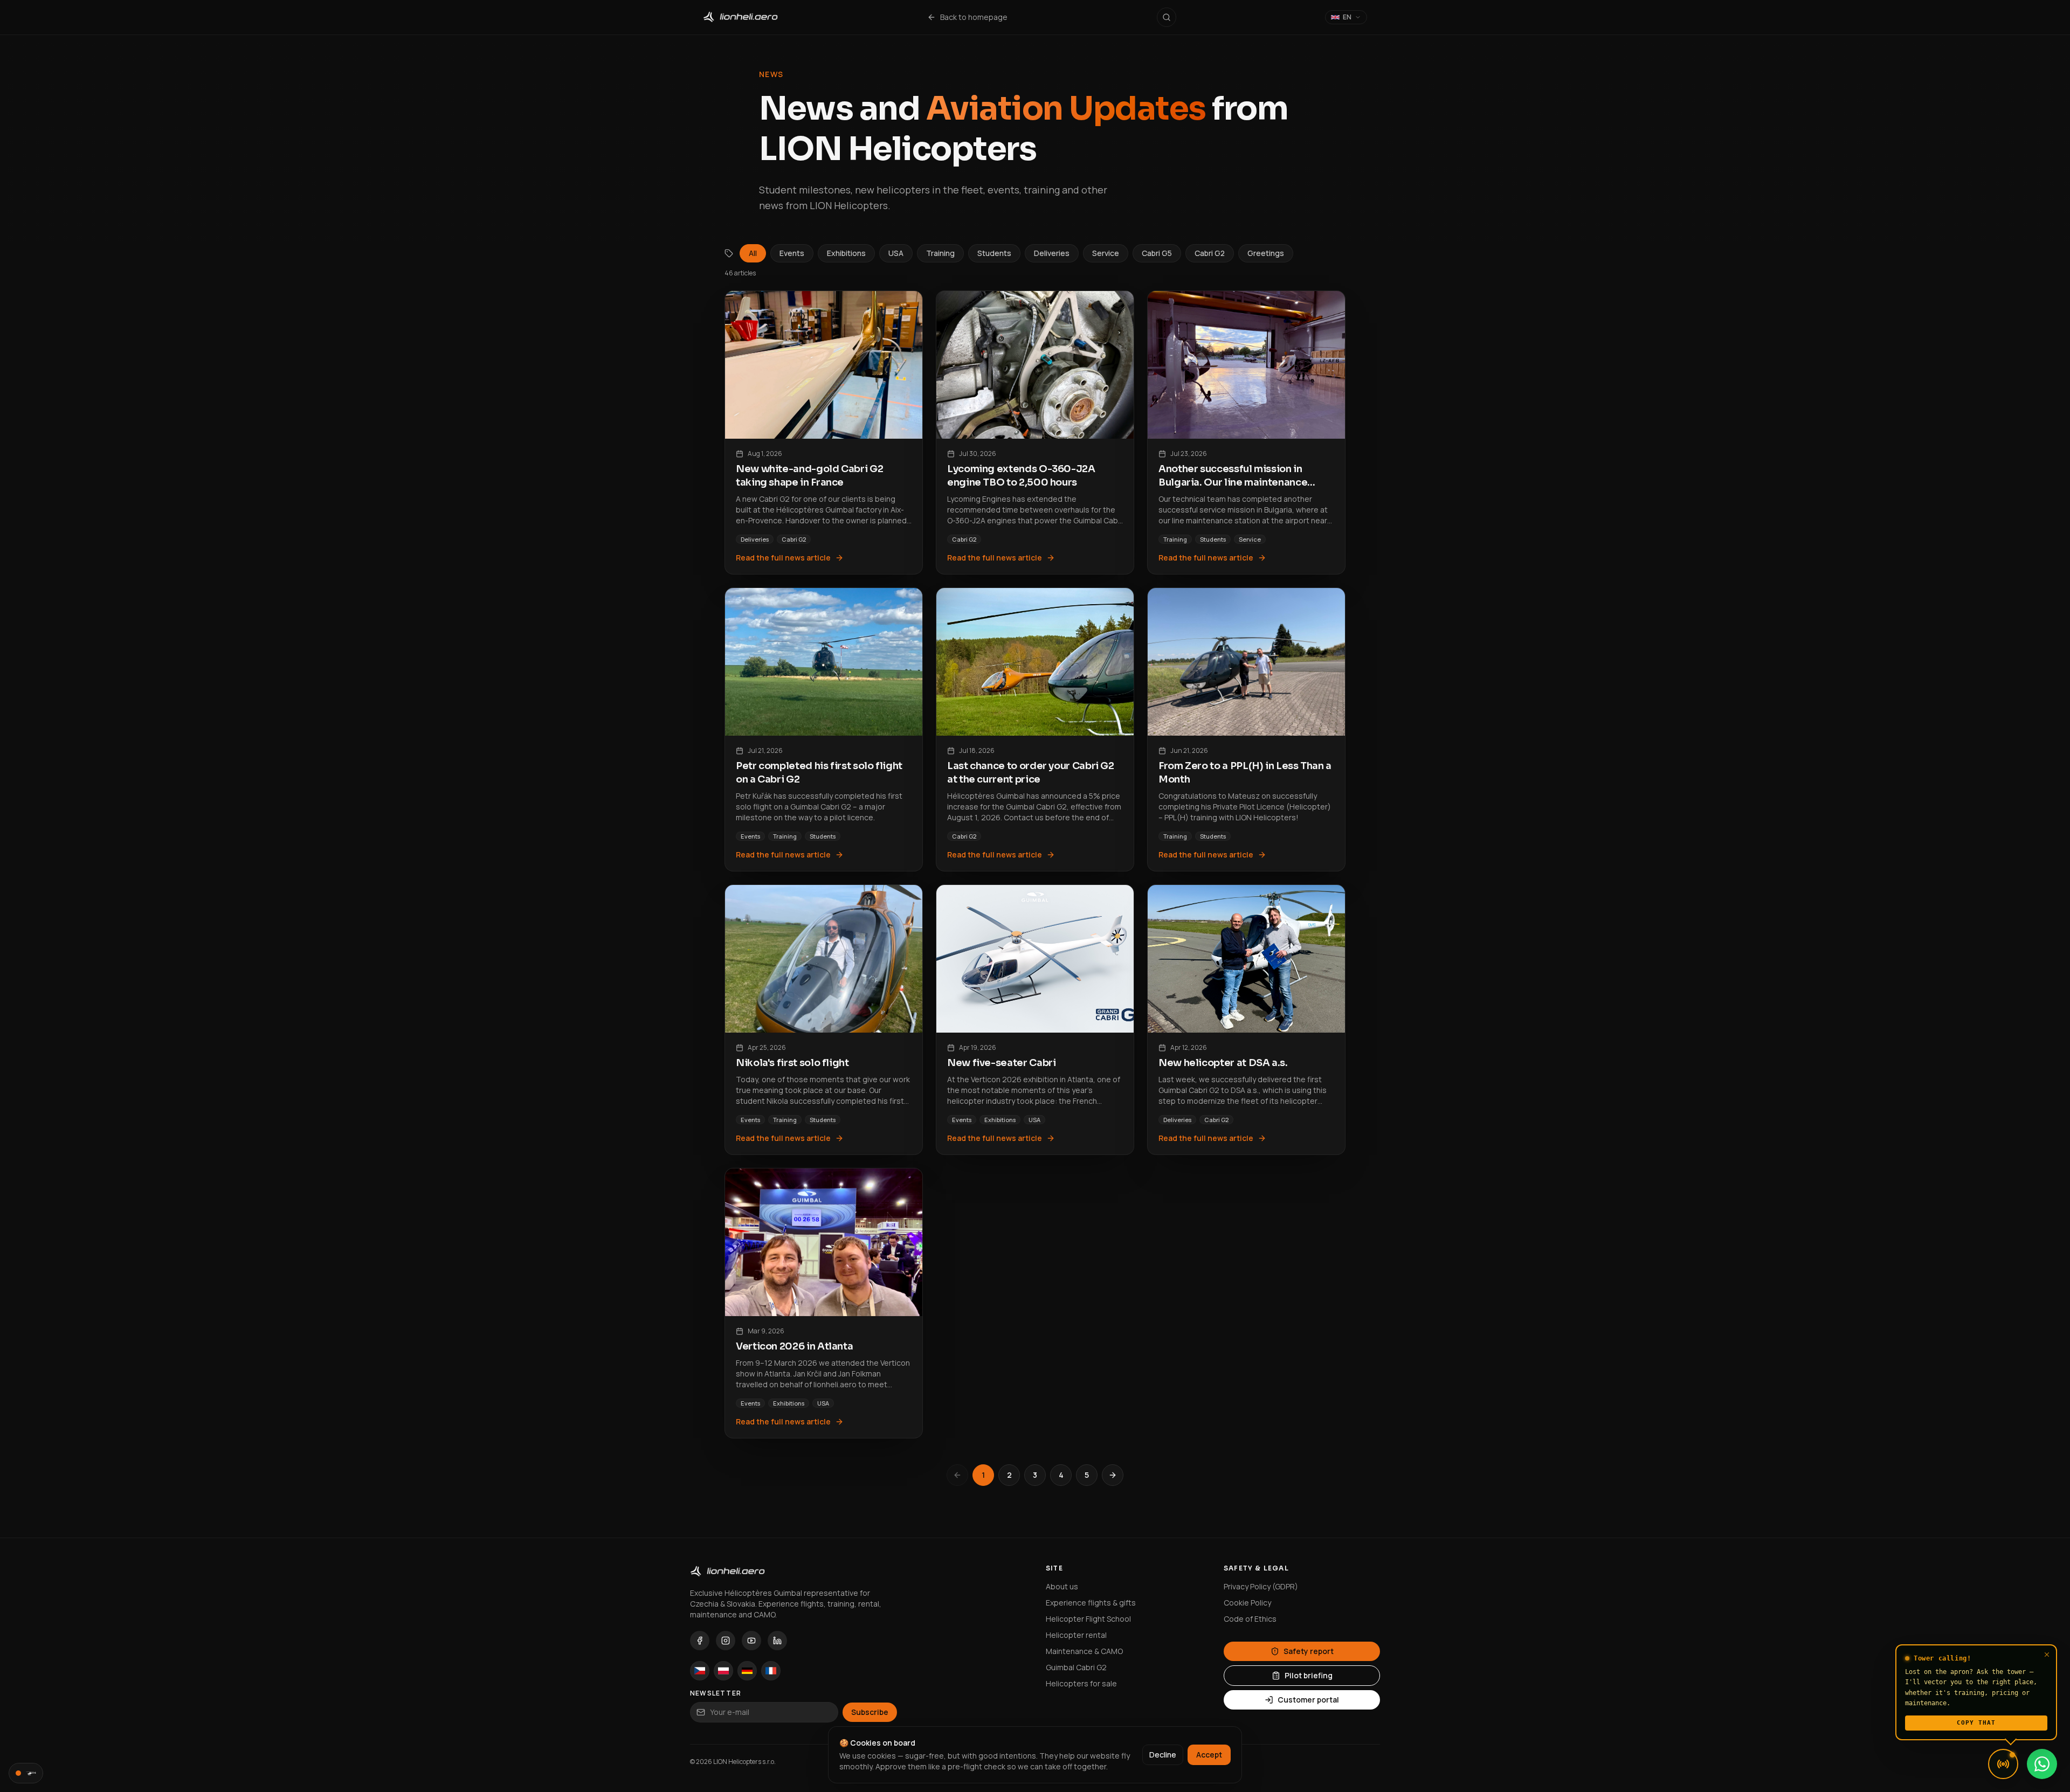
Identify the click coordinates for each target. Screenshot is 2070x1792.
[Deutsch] (747, 1671)
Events (792, 253)
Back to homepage (974, 17)
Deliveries (1052, 253)
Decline (1163, 1755)
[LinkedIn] (777, 1641)
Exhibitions (846, 253)
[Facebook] (700, 1641)
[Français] (771, 1671)
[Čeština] (700, 1671)
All (753, 253)
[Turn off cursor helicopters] (26, 1773)
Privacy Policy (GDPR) (1261, 1586)
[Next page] (1113, 1475)
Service (1106, 253)
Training (940, 253)
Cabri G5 (1157, 253)
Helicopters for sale (1081, 1683)
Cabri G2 (1210, 253)
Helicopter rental (1076, 1635)
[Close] (2047, 1655)
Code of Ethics (1250, 1619)
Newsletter (716, 1693)
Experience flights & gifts (1091, 1603)
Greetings (1266, 253)
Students (994, 253)
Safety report (1309, 1651)
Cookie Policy (1247, 1603)
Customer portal (1308, 1700)
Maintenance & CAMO (1084, 1651)
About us (1062, 1586)
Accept (1209, 1755)
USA (896, 253)
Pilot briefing (1309, 1675)
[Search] (1167, 17)
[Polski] (723, 1671)
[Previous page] (957, 1475)
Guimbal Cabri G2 (1076, 1667)
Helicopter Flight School (1088, 1619)
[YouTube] (751, 1641)
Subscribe (870, 1712)
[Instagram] (726, 1641)
